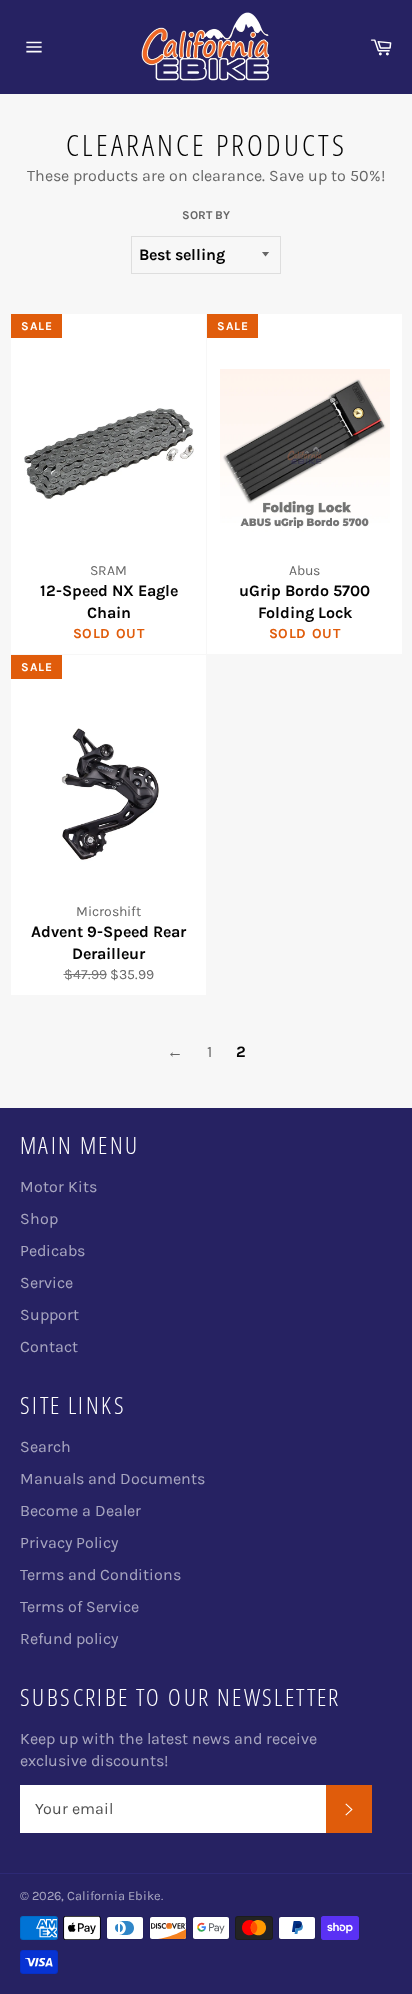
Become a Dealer (80, 1510)
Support (49, 1314)
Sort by (206, 215)
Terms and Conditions (100, 1574)
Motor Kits (58, 1186)
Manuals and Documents (112, 1478)
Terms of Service (79, 1606)
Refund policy (69, 1638)
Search (45, 1446)
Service (46, 1282)
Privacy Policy (69, 1542)
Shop (39, 1218)
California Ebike (114, 1895)
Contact (49, 1346)
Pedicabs (52, 1250)
